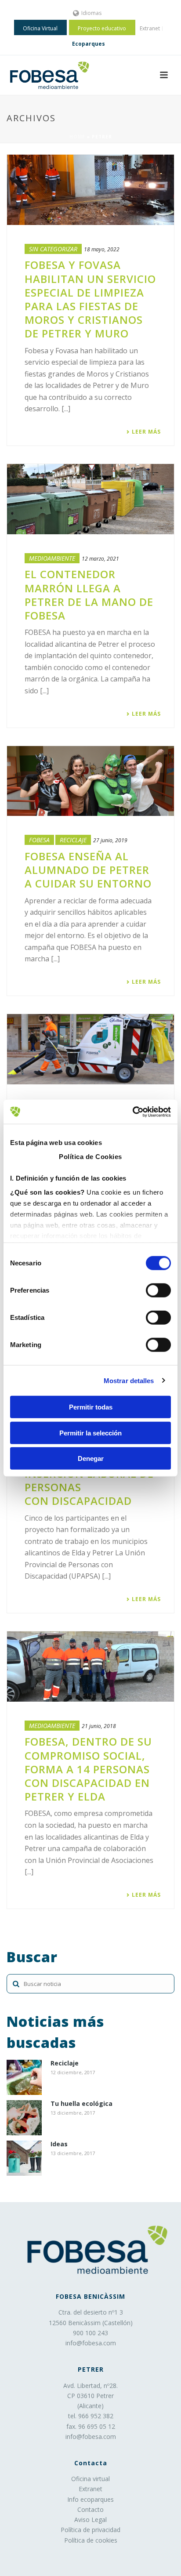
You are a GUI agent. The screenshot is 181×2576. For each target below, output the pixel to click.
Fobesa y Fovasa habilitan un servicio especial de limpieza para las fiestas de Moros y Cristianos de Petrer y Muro (90, 299)
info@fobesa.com (91, 2343)
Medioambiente (52, 558)
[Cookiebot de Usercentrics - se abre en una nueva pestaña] (132, 1112)
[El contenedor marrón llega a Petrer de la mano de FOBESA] (90, 499)
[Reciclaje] (24, 2077)
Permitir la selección (90, 1433)
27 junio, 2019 (110, 840)
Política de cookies (91, 2540)
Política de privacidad (90, 2530)
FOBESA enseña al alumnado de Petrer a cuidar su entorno (88, 870)
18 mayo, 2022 (102, 249)
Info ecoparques (90, 2499)
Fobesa (39, 840)
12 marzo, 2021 (100, 559)
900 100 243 (90, 2333)
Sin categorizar (53, 249)
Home (77, 137)
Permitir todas (91, 1407)
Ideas (59, 2144)
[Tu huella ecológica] (24, 2118)
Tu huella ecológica (81, 2104)
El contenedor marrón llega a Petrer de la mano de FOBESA (89, 595)
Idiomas (91, 13)
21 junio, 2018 (99, 1726)
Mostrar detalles (129, 1380)
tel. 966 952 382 (91, 2416)
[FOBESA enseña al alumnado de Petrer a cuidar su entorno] (90, 781)
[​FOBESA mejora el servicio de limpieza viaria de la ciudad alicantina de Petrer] (90, 1049)
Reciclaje (73, 840)
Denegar (91, 1458)
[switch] (158, 1290)
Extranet (90, 2489)
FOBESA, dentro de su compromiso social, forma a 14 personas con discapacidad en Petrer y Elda (88, 1769)
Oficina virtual (90, 2479)
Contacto (90, 2509)
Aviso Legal (90, 2520)
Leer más (146, 432)
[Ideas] (24, 2158)
